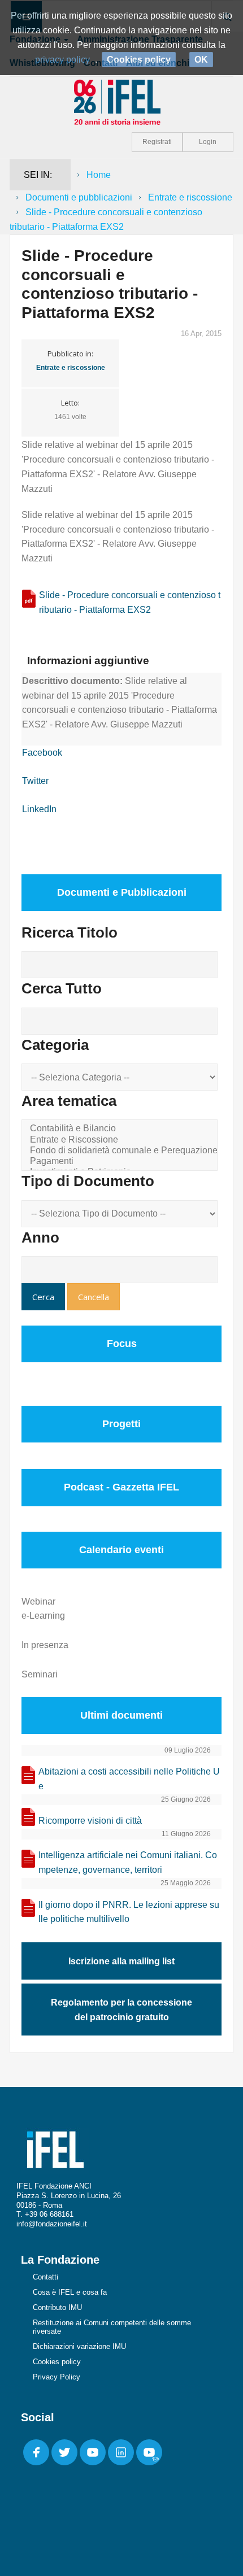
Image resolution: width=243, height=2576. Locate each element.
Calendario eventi (121, 1550)
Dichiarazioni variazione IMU (79, 2346)
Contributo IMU (57, 2307)
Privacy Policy (57, 2377)
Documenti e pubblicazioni (79, 197)
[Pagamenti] (121, 1161)
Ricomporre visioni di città (90, 1821)
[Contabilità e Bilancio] (121, 1129)
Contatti (45, 2277)
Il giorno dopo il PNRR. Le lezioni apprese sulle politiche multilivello (129, 1912)
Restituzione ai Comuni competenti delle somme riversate (112, 2327)
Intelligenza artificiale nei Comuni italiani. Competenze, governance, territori (128, 1862)
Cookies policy (57, 2362)
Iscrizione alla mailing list (121, 1961)
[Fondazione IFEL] (121, 101)
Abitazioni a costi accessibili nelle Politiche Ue (129, 1779)
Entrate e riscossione (190, 197)
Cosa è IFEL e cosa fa (70, 2292)
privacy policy (62, 60)
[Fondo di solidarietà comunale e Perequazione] (121, 1151)
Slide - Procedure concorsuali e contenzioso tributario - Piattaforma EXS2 (130, 602)
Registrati (157, 142)
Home (99, 175)
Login (208, 142)
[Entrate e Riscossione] (121, 1140)
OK (201, 60)
